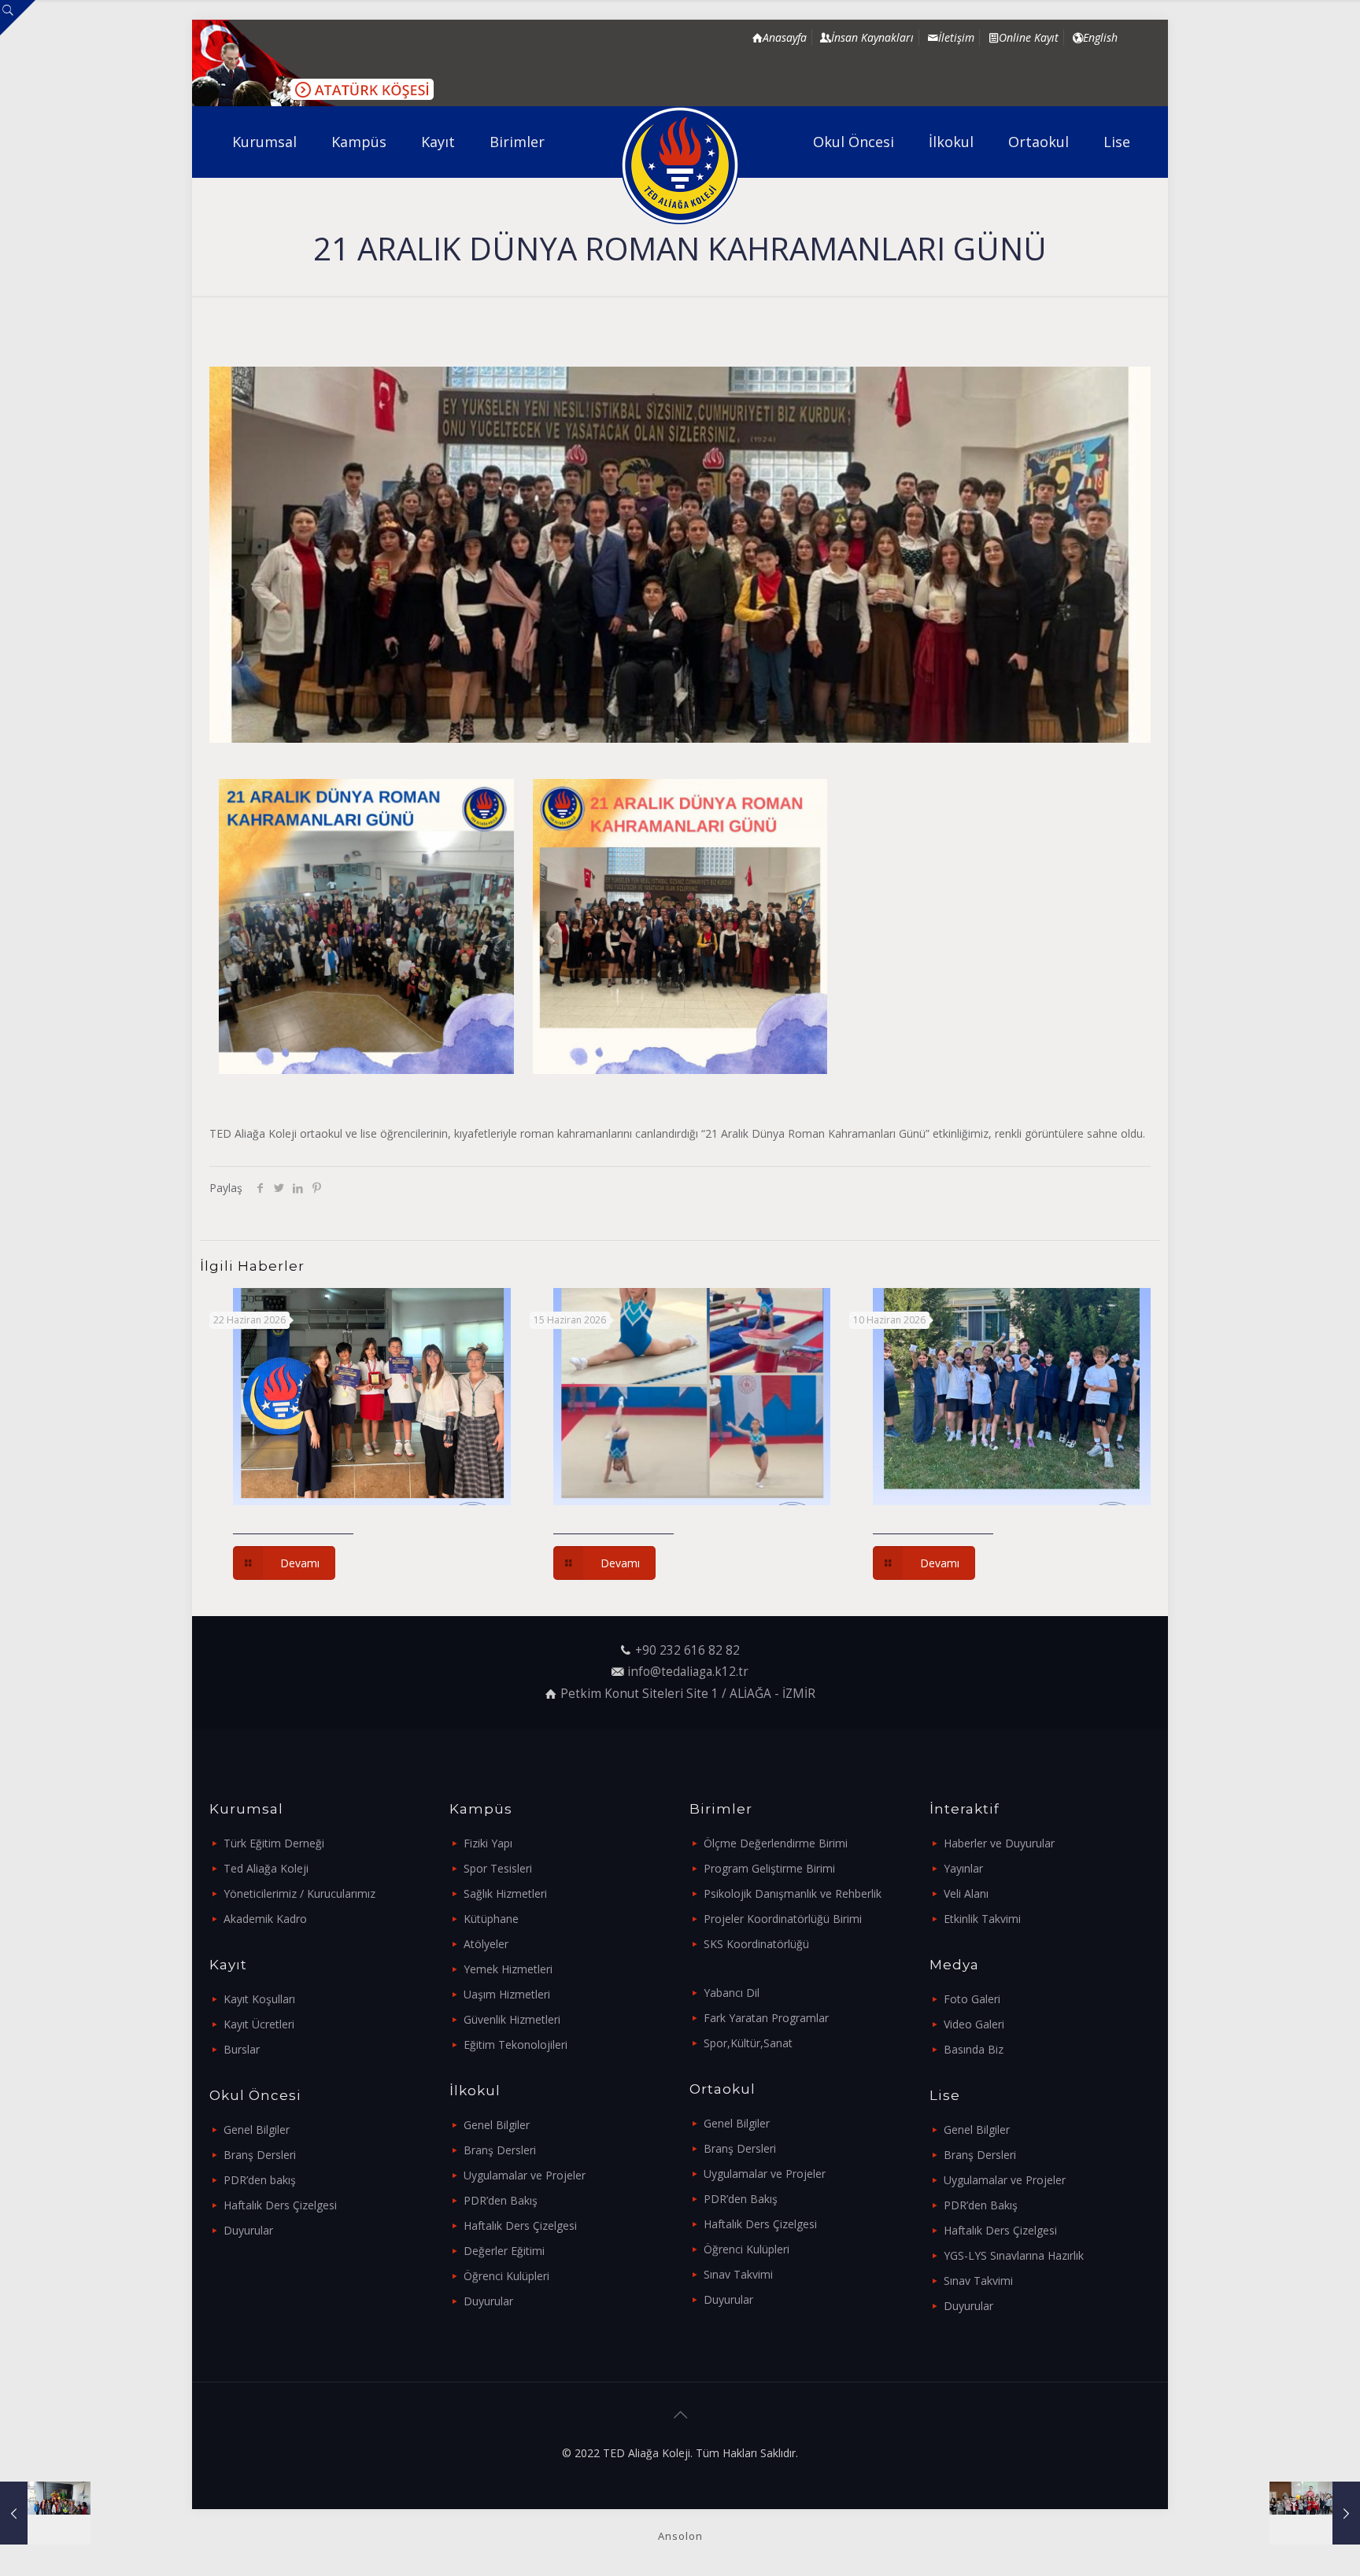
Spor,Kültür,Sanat (748, 2043)
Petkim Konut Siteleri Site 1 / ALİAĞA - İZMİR (688, 1694)
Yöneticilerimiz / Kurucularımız (299, 1893)
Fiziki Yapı (488, 1843)
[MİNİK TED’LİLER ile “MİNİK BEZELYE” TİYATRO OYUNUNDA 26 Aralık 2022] (45, 2513)
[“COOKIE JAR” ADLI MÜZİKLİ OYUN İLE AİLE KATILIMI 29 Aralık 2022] (1315, 2513)
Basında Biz (974, 2049)
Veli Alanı (966, 1893)
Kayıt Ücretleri (259, 2024)
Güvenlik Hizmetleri (512, 2019)
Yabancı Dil (732, 1993)
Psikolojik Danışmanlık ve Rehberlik (793, 1893)
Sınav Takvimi (738, 2274)
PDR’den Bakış (501, 2200)
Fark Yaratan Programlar (766, 2018)
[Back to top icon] (680, 2415)
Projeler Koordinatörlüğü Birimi (783, 1919)
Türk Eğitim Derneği (274, 1843)
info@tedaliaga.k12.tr (688, 1672)
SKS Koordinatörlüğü (756, 1944)
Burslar (242, 2049)
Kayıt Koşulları (259, 1999)
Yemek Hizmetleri (508, 1969)
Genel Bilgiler (257, 2129)
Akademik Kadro (265, 1919)
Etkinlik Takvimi (982, 1919)
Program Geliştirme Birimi (769, 1868)
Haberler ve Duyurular (999, 1843)
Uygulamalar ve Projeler (525, 2175)
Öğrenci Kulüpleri (506, 2276)
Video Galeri (974, 2024)
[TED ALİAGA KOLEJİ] (680, 165)
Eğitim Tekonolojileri (516, 2045)
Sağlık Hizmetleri (505, 1893)
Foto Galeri (972, 1999)
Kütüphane (491, 1919)
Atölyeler (486, 1944)
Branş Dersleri (260, 2155)
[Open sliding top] (18, 18)
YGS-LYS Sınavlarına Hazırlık (1014, 2255)
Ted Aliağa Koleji (266, 1868)
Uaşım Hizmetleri (507, 1994)
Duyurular (248, 2230)
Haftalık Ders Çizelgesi (280, 2205)
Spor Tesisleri (498, 1868)
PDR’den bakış (260, 2180)
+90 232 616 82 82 (687, 1650)
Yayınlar (963, 1868)
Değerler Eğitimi (504, 2251)
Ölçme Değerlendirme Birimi (776, 1843)
